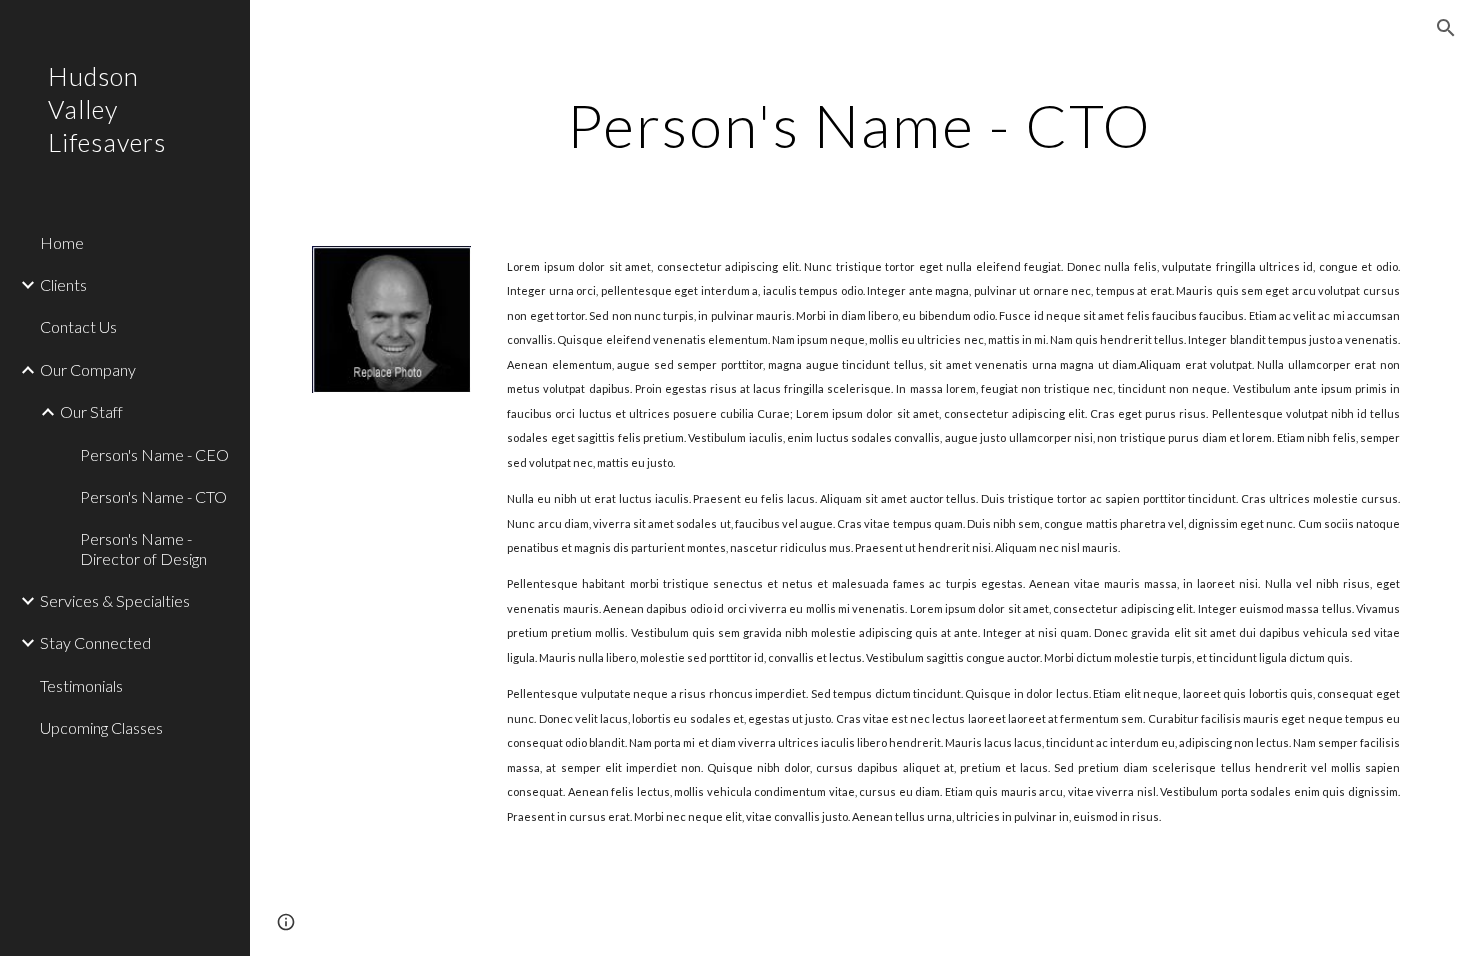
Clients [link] (63, 284)
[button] (1446, 28)
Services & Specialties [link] (115, 600)
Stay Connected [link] (95, 642)
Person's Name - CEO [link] (154, 454)
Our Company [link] (88, 369)
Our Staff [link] (91, 411)
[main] (859, 125)
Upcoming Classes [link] (101, 727)
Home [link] (62, 242)
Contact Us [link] (78, 326)
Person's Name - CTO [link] (153, 496)
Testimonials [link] (81, 685)
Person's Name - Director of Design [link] (143, 548)
